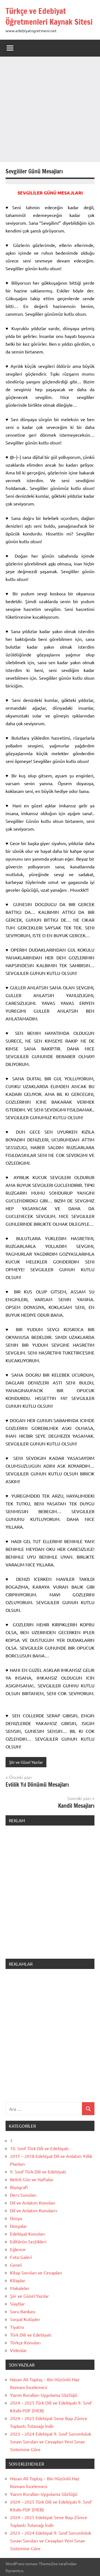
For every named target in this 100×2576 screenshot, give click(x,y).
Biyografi (19, 2187)
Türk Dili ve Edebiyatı (31, 2335)
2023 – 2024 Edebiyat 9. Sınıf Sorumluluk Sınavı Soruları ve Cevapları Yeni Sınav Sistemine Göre (51, 2441)
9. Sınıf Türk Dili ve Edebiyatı (38, 2171)
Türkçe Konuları (25, 2342)
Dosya (16, 2218)
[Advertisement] (50, 109)
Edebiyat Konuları (27, 2234)
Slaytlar (17, 2304)
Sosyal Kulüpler (25, 2319)
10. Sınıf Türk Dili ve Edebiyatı (39, 2148)
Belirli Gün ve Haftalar (32, 2179)
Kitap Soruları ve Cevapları (36, 2272)
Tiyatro (17, 2327)
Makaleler (20, 2288)
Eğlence (18, 2249)
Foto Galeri (21, 2257)
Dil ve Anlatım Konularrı (33, 2210)
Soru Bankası (23, 2311)
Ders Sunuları (23, 2195)
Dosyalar (18, 2226)
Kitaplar (18, 2280)
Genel (16, 2265)
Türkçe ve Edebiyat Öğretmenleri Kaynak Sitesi (49, 16)
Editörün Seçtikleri (28, 2241)
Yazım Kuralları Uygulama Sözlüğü (44, 2395)
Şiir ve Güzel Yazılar (26, 1762)
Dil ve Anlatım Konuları (33, 2203)
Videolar (18, 2350)
